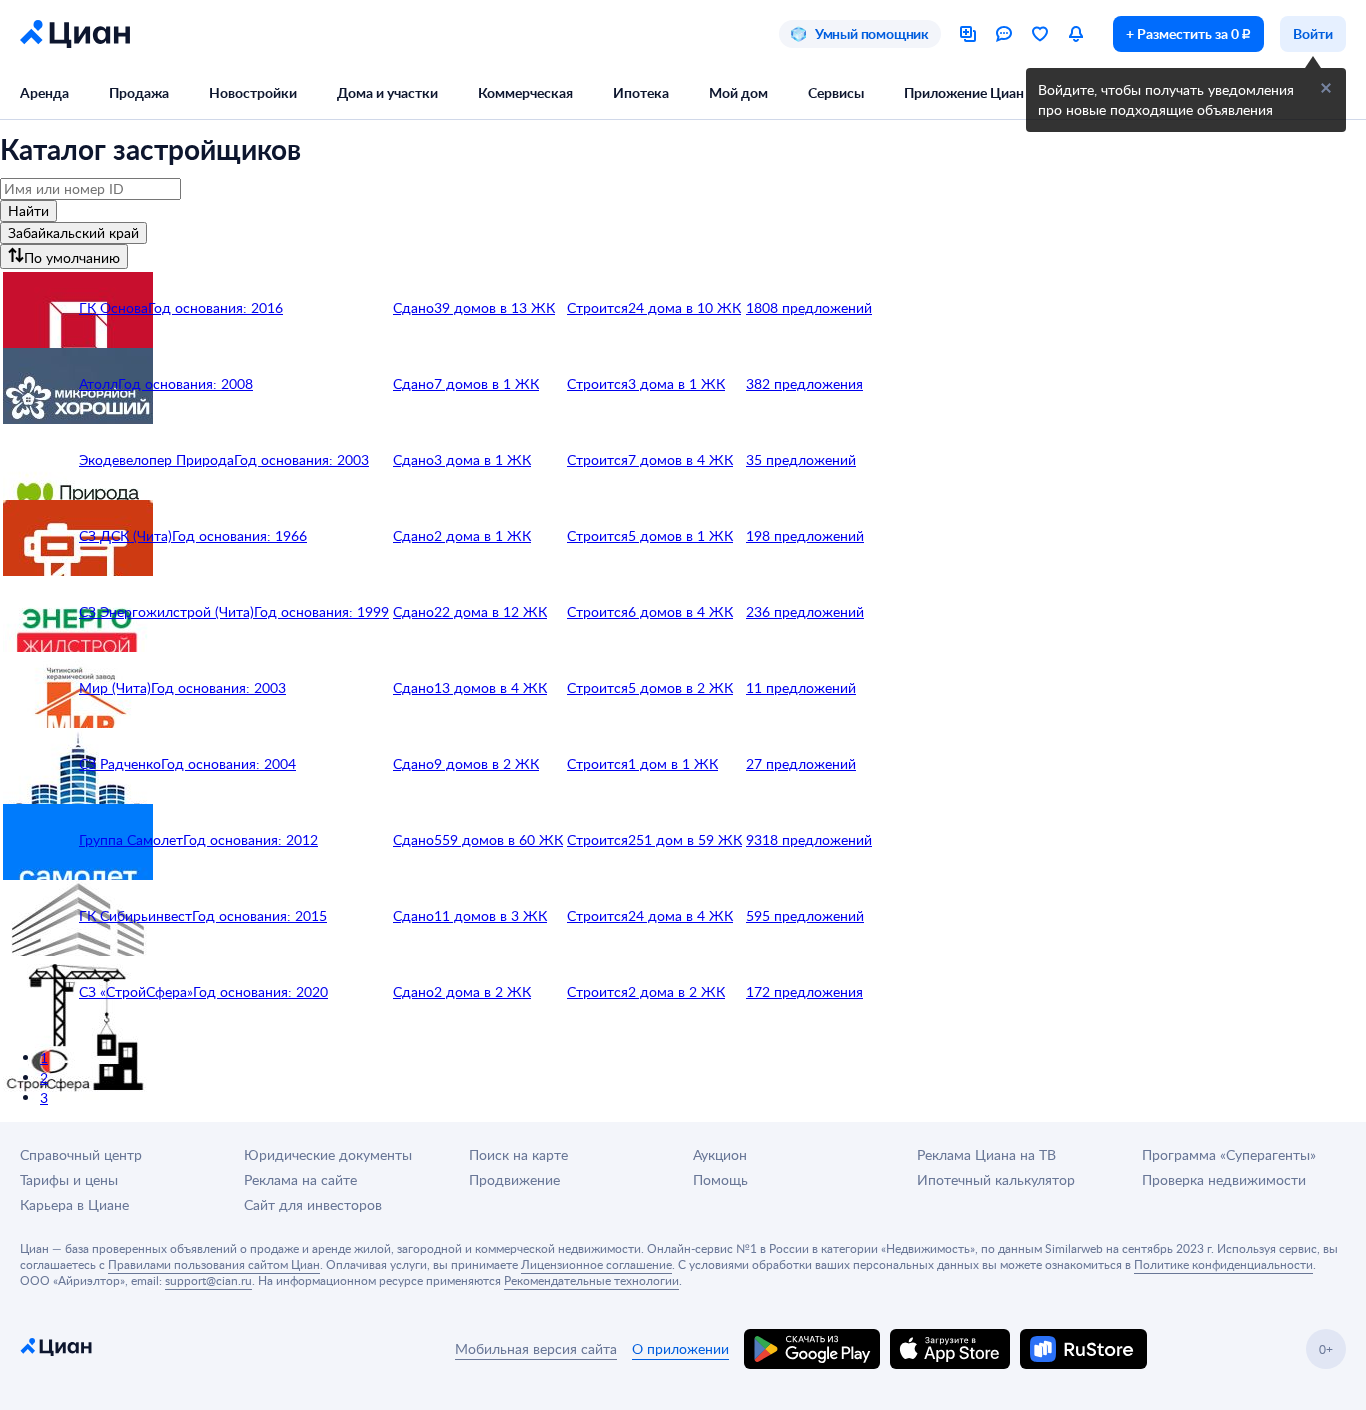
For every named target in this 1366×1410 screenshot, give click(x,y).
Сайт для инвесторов (313, 1204)
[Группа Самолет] (39, 840)
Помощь (720, 1179)
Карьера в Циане (74, 1204)
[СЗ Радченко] (39, 764)
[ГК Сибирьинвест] (39, 916)
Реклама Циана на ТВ (986, 1154)
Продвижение (514, 1179)
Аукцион (720, 1154)
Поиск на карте (518, 1154)
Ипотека (641, 92)
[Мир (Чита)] (39, 688)
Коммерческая (525, 92)
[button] (1326, 88)
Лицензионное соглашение (596, 1264)
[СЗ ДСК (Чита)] (39, 536)
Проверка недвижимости (1224, 1179)
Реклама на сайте (300, 1179)
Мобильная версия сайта (536, 1348)
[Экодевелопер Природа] (39, 460)
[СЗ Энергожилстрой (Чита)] (39, 612)
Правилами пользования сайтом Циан (214, 1264)
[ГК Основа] (39, 308)
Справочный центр (81, 1154)
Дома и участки (387, 92)
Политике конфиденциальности (1223, 1264)
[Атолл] (39, 384)
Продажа (139, 92)
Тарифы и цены (69, 1179)
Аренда (44, 92)
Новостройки (253, 92)
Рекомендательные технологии (591, 1280)
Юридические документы (328, 1154)
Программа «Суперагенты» (1229, 1154)
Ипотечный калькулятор (996, 1179)
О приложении (680, 1348)
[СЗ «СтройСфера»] (39, 992)
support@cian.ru (208, 1280)
